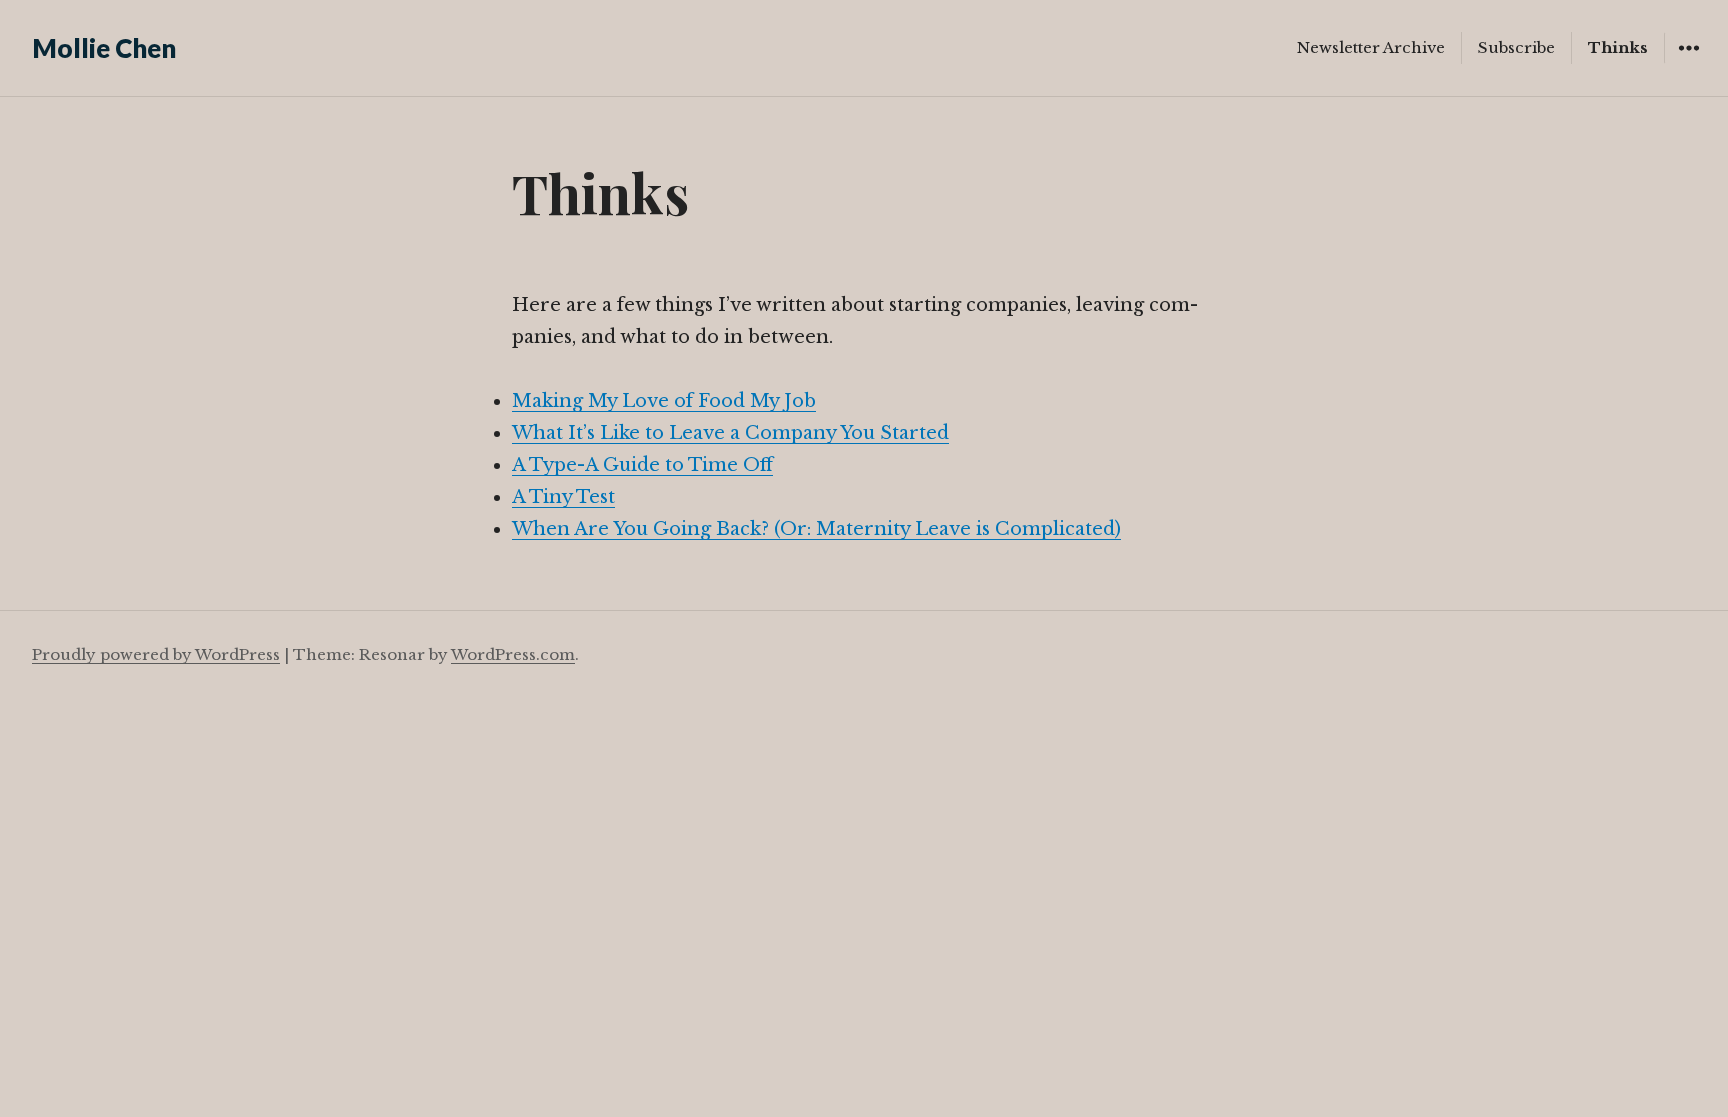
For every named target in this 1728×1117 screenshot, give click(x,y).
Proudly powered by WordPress (156, 654)
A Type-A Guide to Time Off (642, 465)
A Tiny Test (563, 497)
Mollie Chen (104, 48)
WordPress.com (513, 654)
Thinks (1618, 47)
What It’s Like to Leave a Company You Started (730, 433)
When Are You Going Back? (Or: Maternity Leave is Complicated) (816, 529)
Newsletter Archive (1371, 47)
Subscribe (1516, 47)
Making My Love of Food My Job (664, 401)
